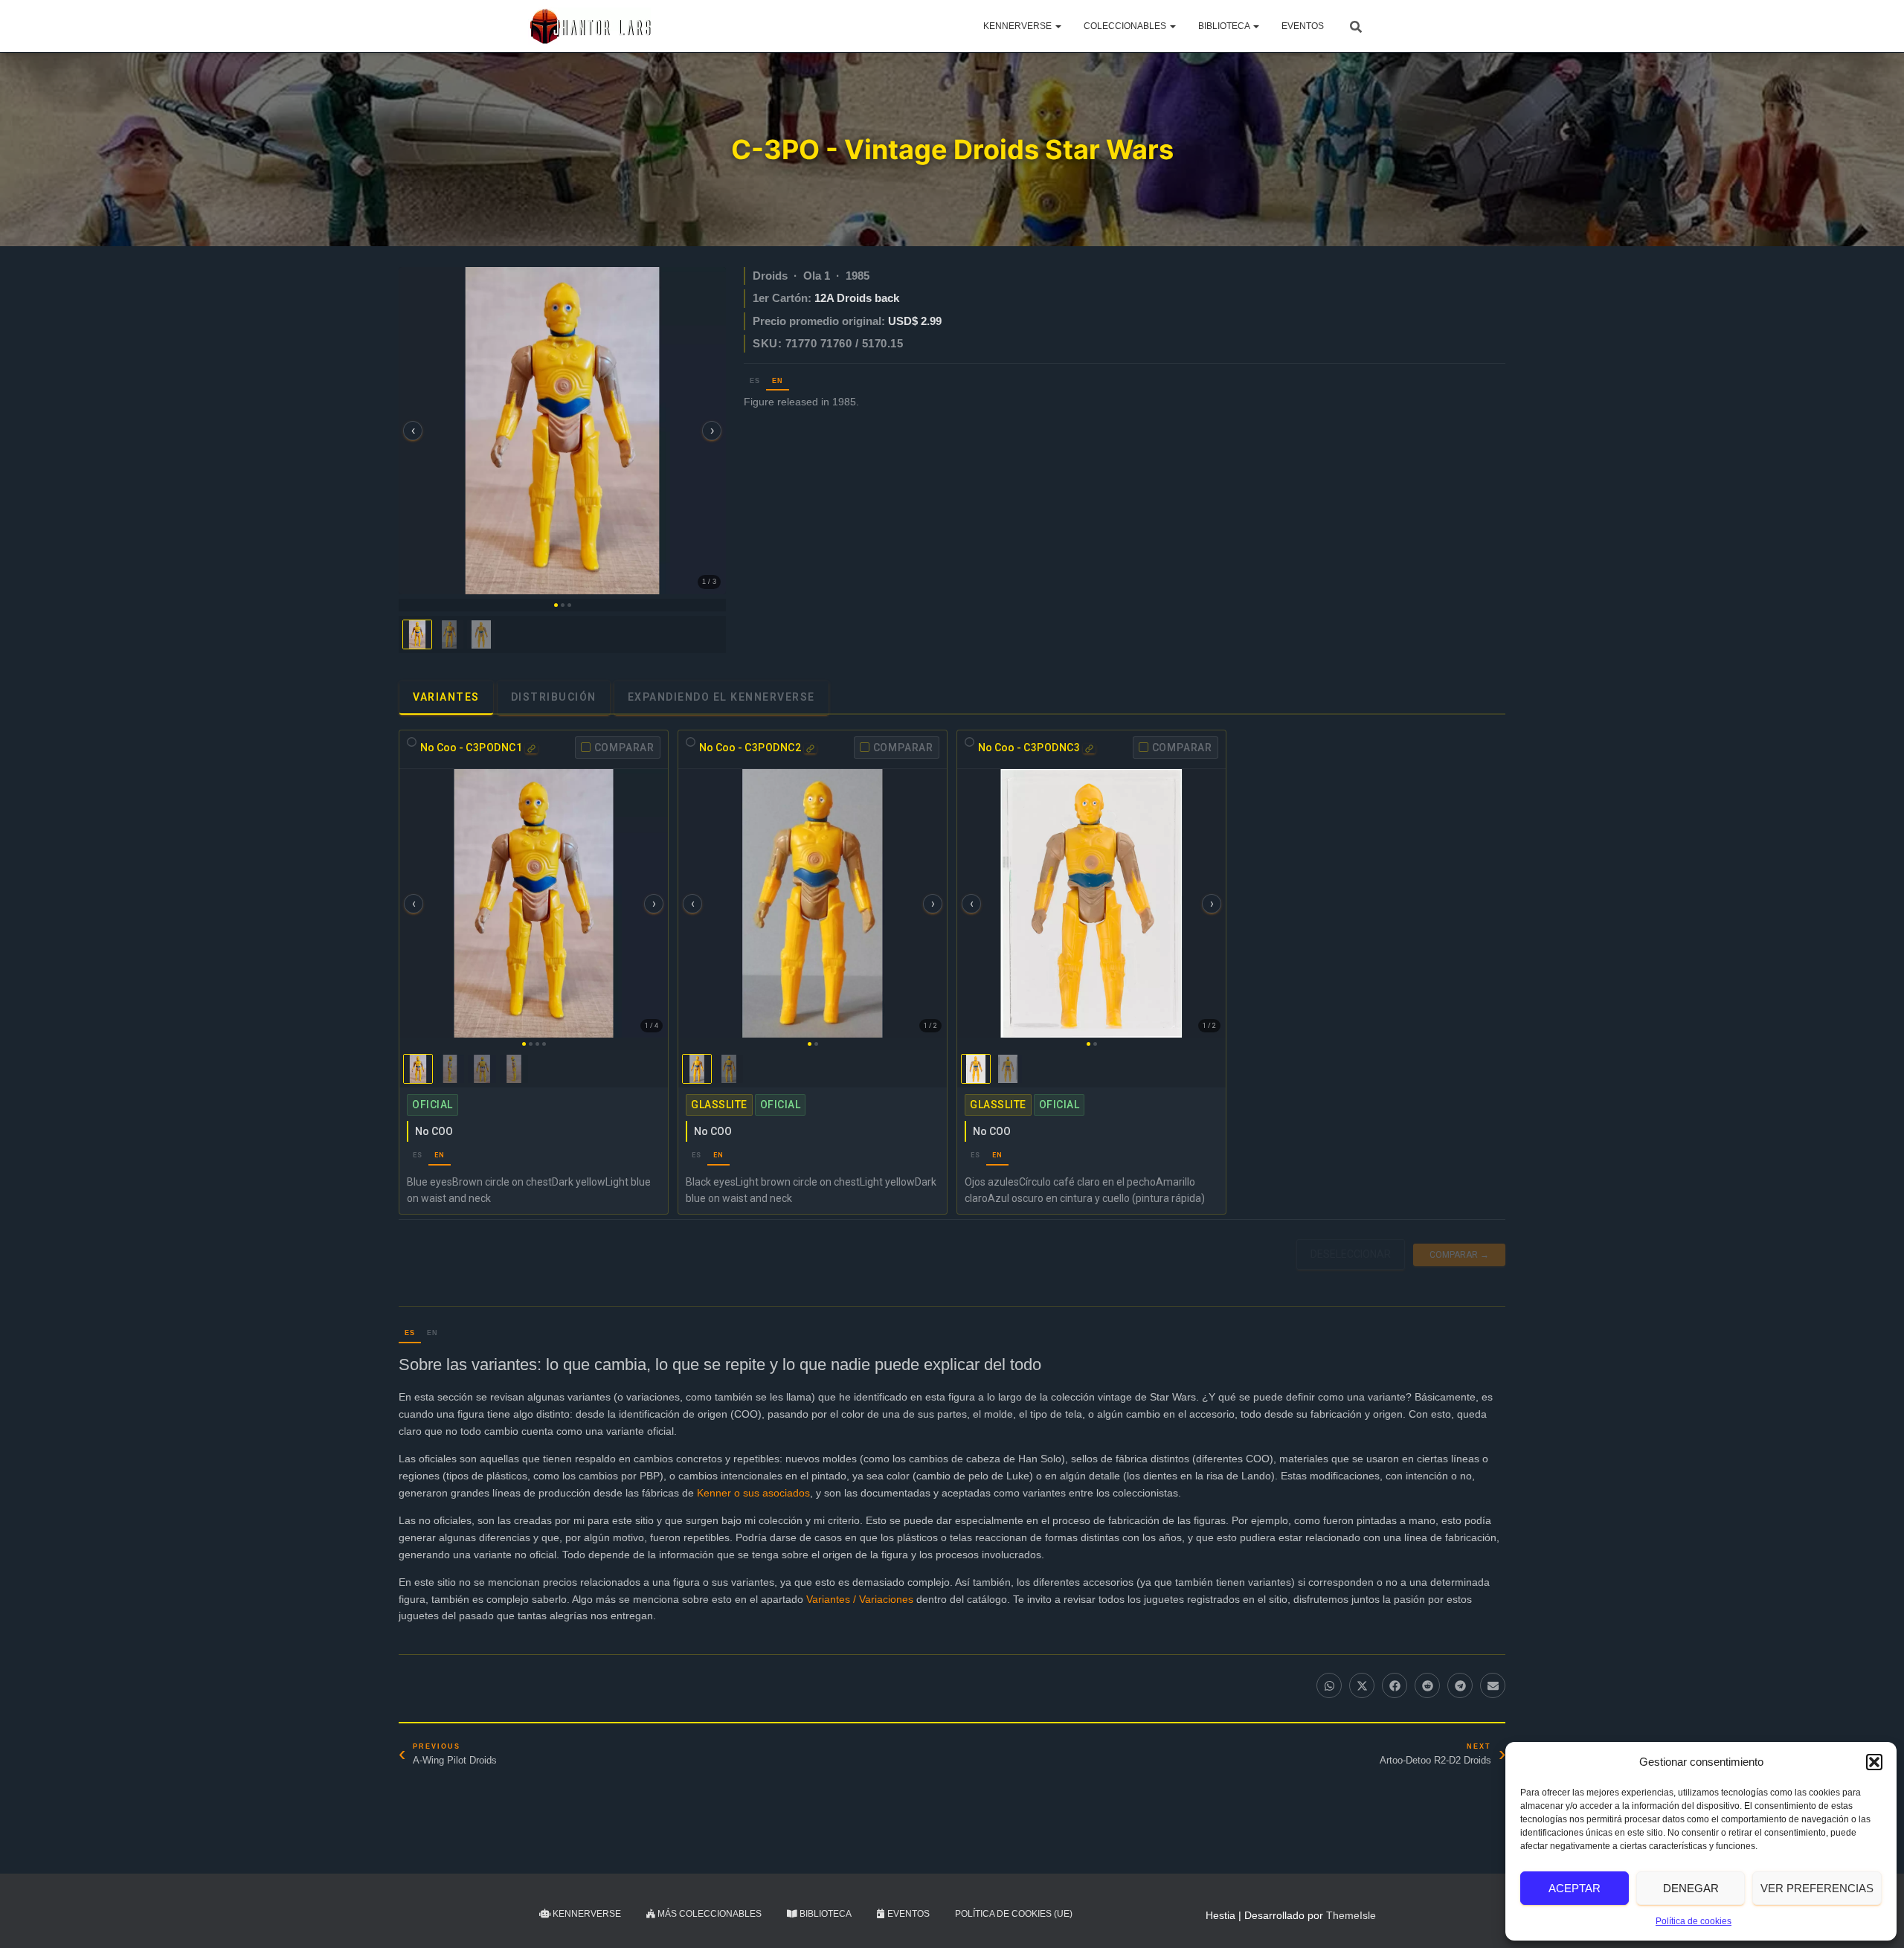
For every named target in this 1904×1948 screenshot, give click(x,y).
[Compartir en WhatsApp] (1329, 1685)
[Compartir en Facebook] (1395, 1685)
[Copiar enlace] (531, 749)
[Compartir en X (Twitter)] (1362, 1685)
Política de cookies (1694, 1921)
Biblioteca (1225, 26)
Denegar (1691, 1888)
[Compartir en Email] (1493, 1685)
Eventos (1303, 26)
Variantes (446, 697)
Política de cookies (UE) (1014, 1914)
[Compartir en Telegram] (1460, 1685)
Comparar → (1459, 1254)
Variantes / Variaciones (860, 1599)
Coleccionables (1126, 26)
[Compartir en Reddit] (1427, 1685)
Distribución (554, 697)
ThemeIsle (1351, 1915)
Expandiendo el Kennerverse (721, 697)
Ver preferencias (1817, 1888)
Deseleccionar (1351, 1254)
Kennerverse (1019, 26)
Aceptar (1575, 1888)
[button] (1874, 1762)
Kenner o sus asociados (753, 1493)
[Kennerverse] (589, 26)
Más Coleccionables (708, 1914)
